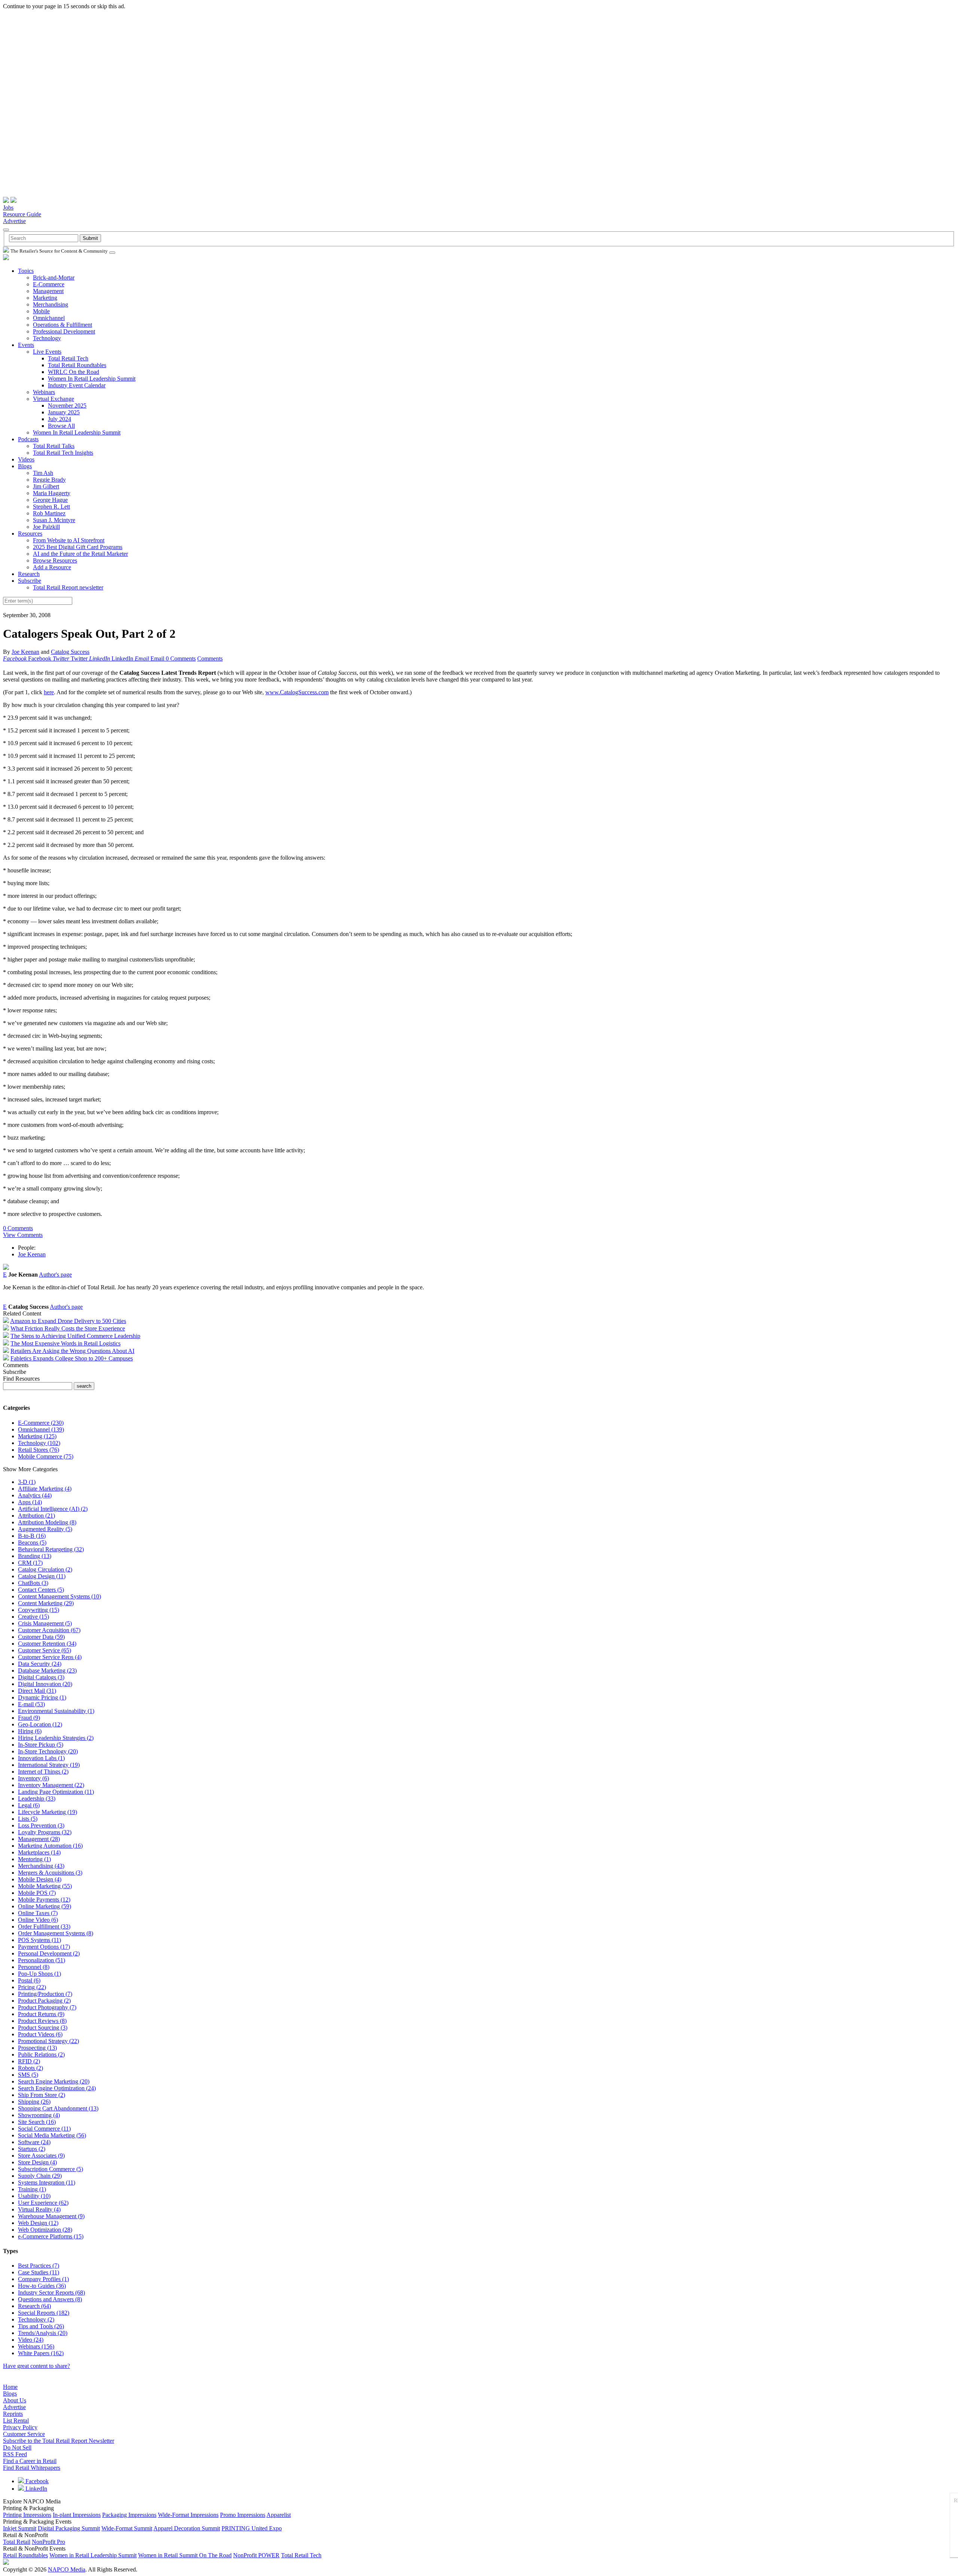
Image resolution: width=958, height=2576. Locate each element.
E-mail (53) (31, 1704)
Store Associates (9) (41, 2156)
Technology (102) (39, 1443)
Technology (47, 338)
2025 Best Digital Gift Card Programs (78, 547)
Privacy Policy (20, 2427)
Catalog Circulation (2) (45, 1569)
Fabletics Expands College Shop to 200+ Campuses (72, 1358)
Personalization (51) (42, 1960)
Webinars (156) (36, 2346)
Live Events (47, 352)
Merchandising (51, 304)
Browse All (61, 426)
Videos (26, 459)
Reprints (13, 2414)
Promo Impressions (243, 2515)
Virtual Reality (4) (39, 2209)
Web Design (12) (38, 2223)
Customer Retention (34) (47, 1644)
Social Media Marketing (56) (52, 2135)
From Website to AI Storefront (69, 540)
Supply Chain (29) (40, 2176)
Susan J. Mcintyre (54, 520)
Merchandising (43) (41, 1866)
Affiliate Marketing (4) (45, 1489)
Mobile (41, 311)
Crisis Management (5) (45, 1623)
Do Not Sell (17, 2447)
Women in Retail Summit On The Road (185, 2555)
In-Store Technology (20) (48, 1751)
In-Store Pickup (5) (41, 1745)
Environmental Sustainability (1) (56, 1711)
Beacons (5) (32, 1542)
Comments (210, 659)
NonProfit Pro (48, 2542)
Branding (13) (35, 1556)
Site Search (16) (37, 2122)
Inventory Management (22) (51, 1785)
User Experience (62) (43, 2203)
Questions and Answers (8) (50, 2299)
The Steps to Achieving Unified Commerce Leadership (75, 1336)
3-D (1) (27, 1482)
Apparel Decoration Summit (187, 2528)
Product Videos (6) (40, 2034)
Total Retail (17, 2542)
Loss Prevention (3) (41, 1825)
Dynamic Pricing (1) (42, 1697)
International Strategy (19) (49, 1765)
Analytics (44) (35, 1495)
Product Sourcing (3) (43, 2028)
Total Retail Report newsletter (68, 587)
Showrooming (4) (39, 2115)
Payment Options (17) (44, 1947)
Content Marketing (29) (46, 1603)
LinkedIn (36, 2489)
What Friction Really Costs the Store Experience (68, 1328)
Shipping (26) (34, 2102)
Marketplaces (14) (39, 1852)
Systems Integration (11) (47, 2182)
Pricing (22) (32, 1987)
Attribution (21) (36, 1516)
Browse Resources (55, 560)
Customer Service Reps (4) (50, 1657)
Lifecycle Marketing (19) (48, 1812)
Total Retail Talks (54, 446)
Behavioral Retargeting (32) (51, 1549)
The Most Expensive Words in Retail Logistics (65, 1343)
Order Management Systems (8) (56, 1933)
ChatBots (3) (33, 1583)
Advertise (14, 221)
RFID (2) (29, 2061)
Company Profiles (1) (43, 2279)
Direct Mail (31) (37, 1691)
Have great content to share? (36, 2366)
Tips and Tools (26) (41, 2326)
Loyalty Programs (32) (45, 1832)
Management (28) (39, 1839)
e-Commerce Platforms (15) (51, 2236)
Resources (30, 534)
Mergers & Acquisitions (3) (50, 1873)
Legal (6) (29, 1805)
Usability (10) (34, 2196)
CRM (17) (30, 1563)
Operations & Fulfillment (62, 325)
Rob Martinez (49, 513)
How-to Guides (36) (42, 2286)
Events (26, 345)
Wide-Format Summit (127, 2528)
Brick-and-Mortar (54, 278)
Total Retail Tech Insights (63, 453)
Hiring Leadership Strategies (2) (56, 1738)
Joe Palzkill (46, 527)
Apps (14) (30, 1502)
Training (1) (32, 2189)
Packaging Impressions (129, 2515)
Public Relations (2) (41, 2054)
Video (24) (31, 2340)
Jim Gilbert (46, 486)
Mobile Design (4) (40, 1879)
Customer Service (24, 2434)
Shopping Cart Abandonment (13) (58, 2108)
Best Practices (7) (39, 2266)
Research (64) (34, 2306)
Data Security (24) (40, 1664)
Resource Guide (22, 214)
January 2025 (64, 412)
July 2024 (60, 419)
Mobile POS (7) (37, 1893)
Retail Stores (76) (39, 1450)
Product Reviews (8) (42, 2021)
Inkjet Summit (20, 2528)
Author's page (55, 1275)
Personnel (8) (34, 1967)
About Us (15, 2400)
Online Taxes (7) (38, 1913)
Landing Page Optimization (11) (56, 1792)
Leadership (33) (37, 1798)
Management (48, 291)
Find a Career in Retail (30, 2461)
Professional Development (64, 331)
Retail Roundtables (25, 2555)
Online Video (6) (38, 1920)
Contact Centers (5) (41, 1590)
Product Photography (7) (47, 2007)
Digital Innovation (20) (45, 1684)
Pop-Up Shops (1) (39, 1974)
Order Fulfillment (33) (44, 1926)
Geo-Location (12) (40, 1724)
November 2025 (67, 406)
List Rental (16, 2420)
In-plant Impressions (77, 2515)
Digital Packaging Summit (69, 2528)
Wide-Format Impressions (188, 2515)
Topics (26, 271)
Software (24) (34, 2142)
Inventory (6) (33, 1778)
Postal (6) (29, 1980)
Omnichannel (49, 318)
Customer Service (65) (45, 1650)
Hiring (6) (30, 1731)
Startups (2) (32, 2149)
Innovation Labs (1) (41, 1758)
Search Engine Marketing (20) (54, 2081)
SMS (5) (28, 2075)
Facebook (36, 2481)
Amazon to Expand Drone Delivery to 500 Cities (68, 1321)
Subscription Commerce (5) (51, 2169)
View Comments (23, 1235)
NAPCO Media (67, 2569)
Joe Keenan (25, 652)
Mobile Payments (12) (44, 1900)
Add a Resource (52, 567)
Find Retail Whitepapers (32, 2468)
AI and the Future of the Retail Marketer (80, 554)
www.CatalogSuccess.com (297, 692)
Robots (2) (30, 2068)
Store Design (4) (37, 2162)
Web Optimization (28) (45, 2230)
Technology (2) (36, 2319)
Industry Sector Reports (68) (51, 2293)
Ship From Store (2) (42, 2095)
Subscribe (30, 581)
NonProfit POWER (256, 2555)
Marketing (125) (37, 1436)
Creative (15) (33, 1617)
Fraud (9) (29, 1718)
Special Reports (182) (44, 2313)
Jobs (8, 208)
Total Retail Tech (68, 358)
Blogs (25, 466)
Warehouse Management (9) (51, 2216)
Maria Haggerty (52, 493)
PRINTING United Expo (252, 2528)
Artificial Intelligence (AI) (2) (53, 1509)
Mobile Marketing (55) (45, 1886)
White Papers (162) (41, 2353)
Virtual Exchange (54, 399)
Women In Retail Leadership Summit (92, 379)
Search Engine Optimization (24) (57, 2088)
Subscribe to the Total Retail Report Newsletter (59, 2441)
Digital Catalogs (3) (41, 1677)
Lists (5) (28, 1819)
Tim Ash (43, 473)
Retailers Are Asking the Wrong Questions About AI (72, 1351)
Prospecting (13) (37, 2048)
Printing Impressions (27, 2515)
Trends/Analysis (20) (43, 2333)
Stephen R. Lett (51, 507)
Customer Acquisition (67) (49, 1630)
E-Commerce (49, 284)
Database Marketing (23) (47, 1670)
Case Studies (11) (39, 2272)
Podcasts (28, 439)
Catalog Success (70, 652)
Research (29, 574)
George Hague (50, 500)
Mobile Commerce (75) (46, 1456)
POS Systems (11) (39, 1940)
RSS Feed (15, 2454)
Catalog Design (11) (42, 1576)
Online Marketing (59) (45, 1906)
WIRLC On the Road (74, 372)
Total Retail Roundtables (77, 365)
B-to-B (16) (32, 1536)
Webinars (44, 392)
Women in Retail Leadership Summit (93, 2555)
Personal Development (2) (49, 1953)
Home (10, 2387)
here (49, 692)
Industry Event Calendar (77, 385)
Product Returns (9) (41, 2014)
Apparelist (279, 2515)
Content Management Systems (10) (60, 1596)
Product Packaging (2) (44, 2001)
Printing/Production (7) (45, 1994)
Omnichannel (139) (41, 1429)
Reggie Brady (49, 480)
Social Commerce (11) (44, 2129)
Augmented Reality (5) (45, 1529)
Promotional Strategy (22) (48, 2041)
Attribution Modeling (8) (47, 1522)
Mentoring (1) (34, 1859)
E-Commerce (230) (41, 1423)
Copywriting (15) (39, 1610)
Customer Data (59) (41, 1637)
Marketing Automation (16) (50, 1846)
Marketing (45, 298)
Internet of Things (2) (43, 1772)
